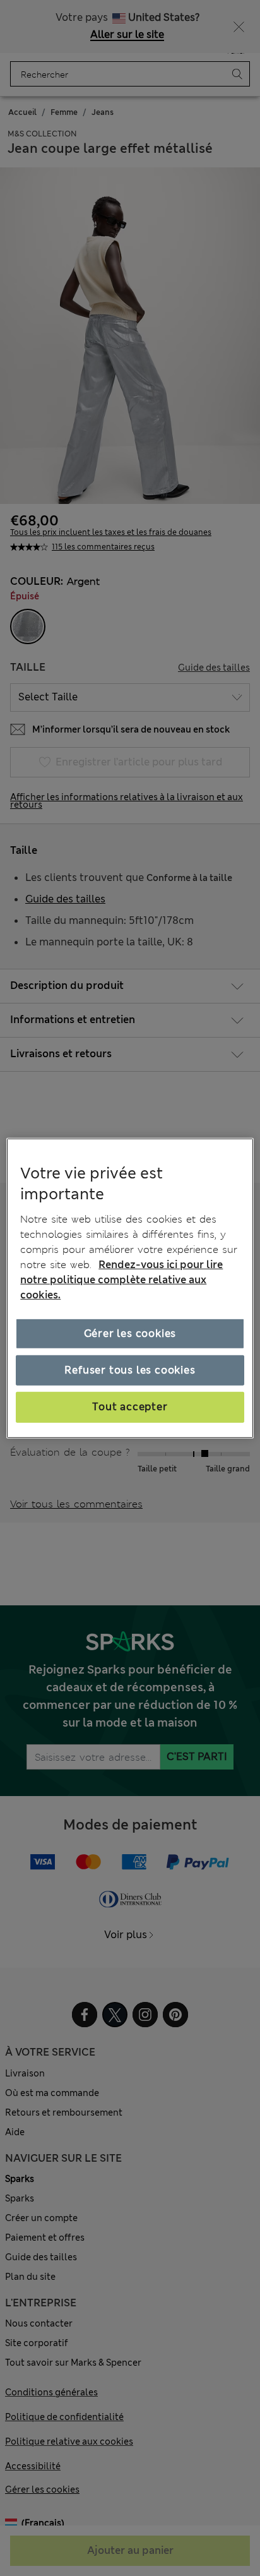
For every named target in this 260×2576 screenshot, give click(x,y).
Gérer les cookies (130, 1333)
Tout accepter (130, 1407)
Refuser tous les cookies (130, 1370)
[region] (130, 1288)
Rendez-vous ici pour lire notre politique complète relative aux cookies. (121, 1280)
